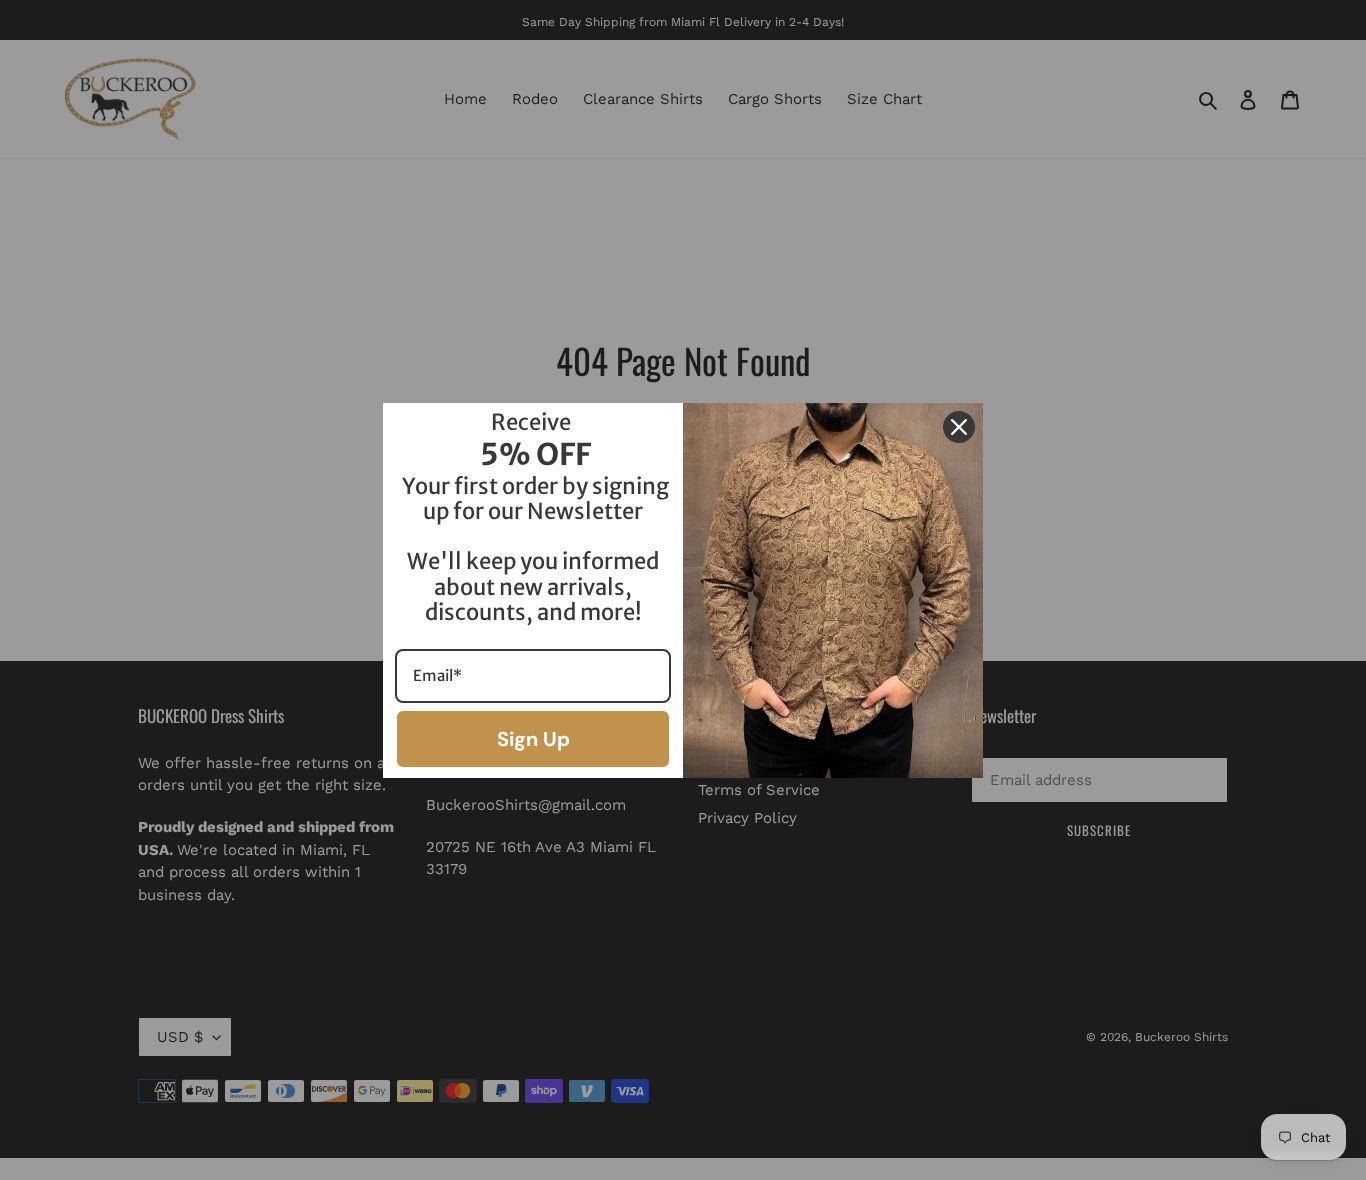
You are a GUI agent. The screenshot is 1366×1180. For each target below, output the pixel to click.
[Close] (959, 427)
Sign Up (533, 739)
